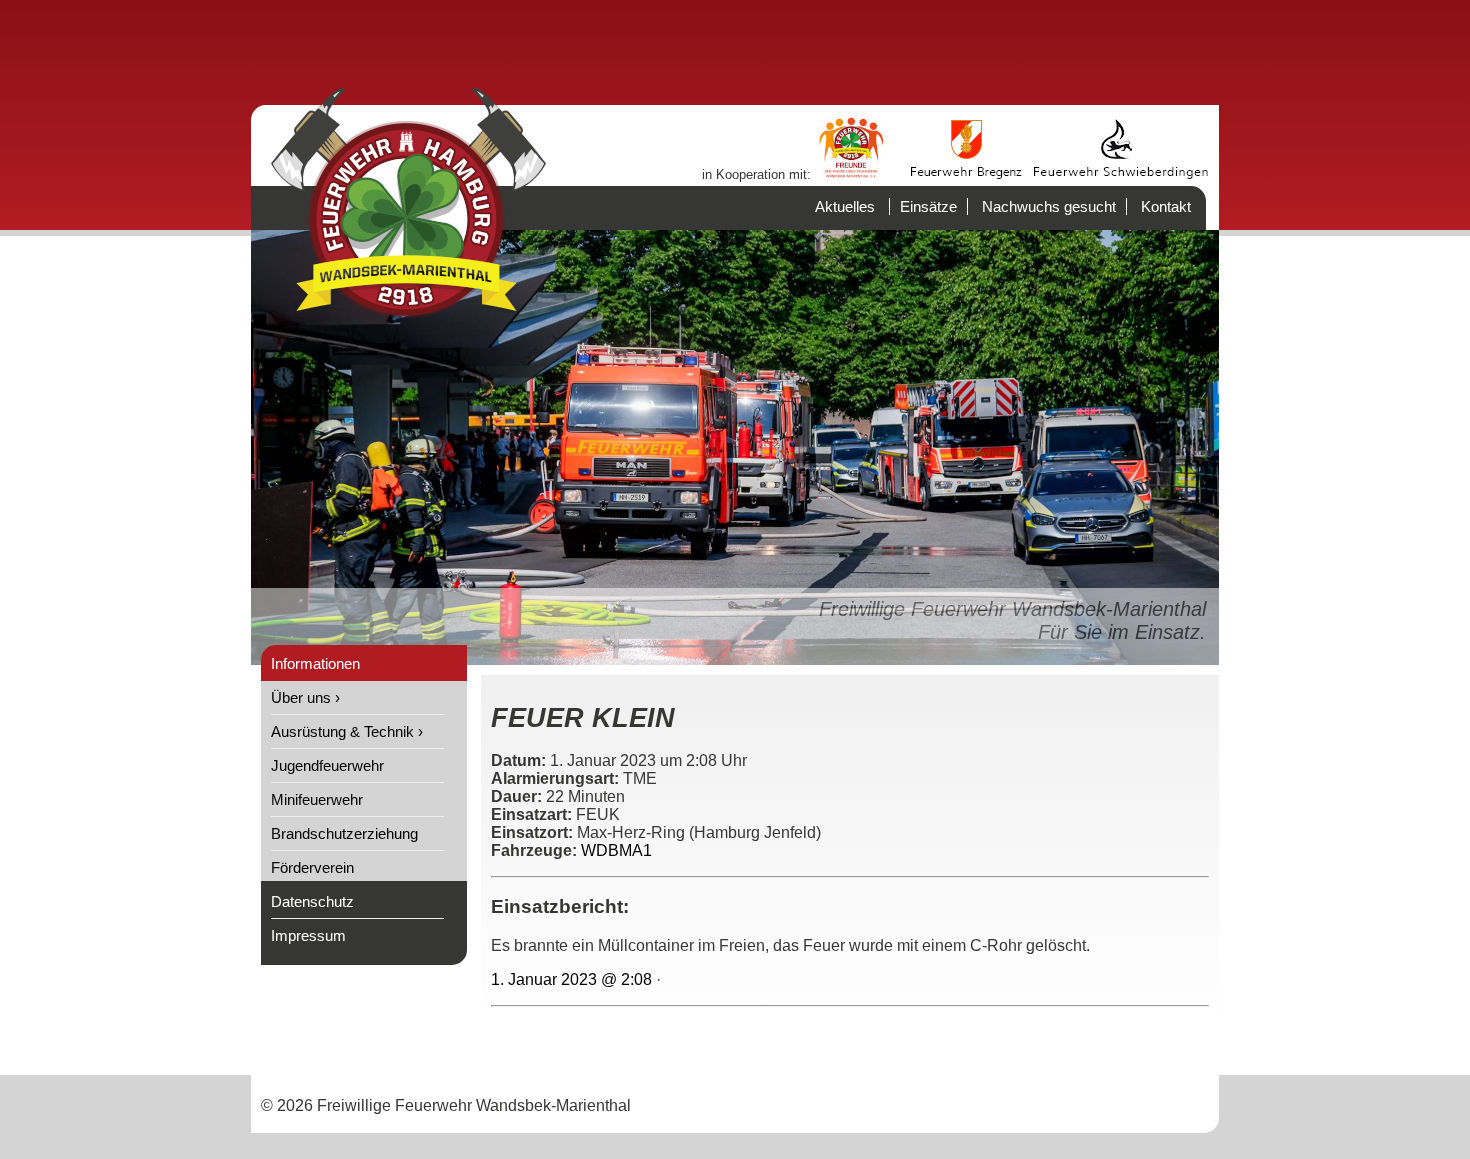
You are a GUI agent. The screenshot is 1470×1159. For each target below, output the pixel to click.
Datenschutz (312, 901)
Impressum (308, 935)
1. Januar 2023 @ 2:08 (571, 979)
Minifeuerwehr (317, 799)
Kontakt (1166, 206)
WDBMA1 (616, 850)
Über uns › (305, 697)
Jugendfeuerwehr (327, 765)
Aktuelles (845, 206)
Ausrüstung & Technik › (347, 731)
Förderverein (312, 867)
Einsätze (928, 206)
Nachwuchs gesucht (1049, 206)
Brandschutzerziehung (344, 833)
